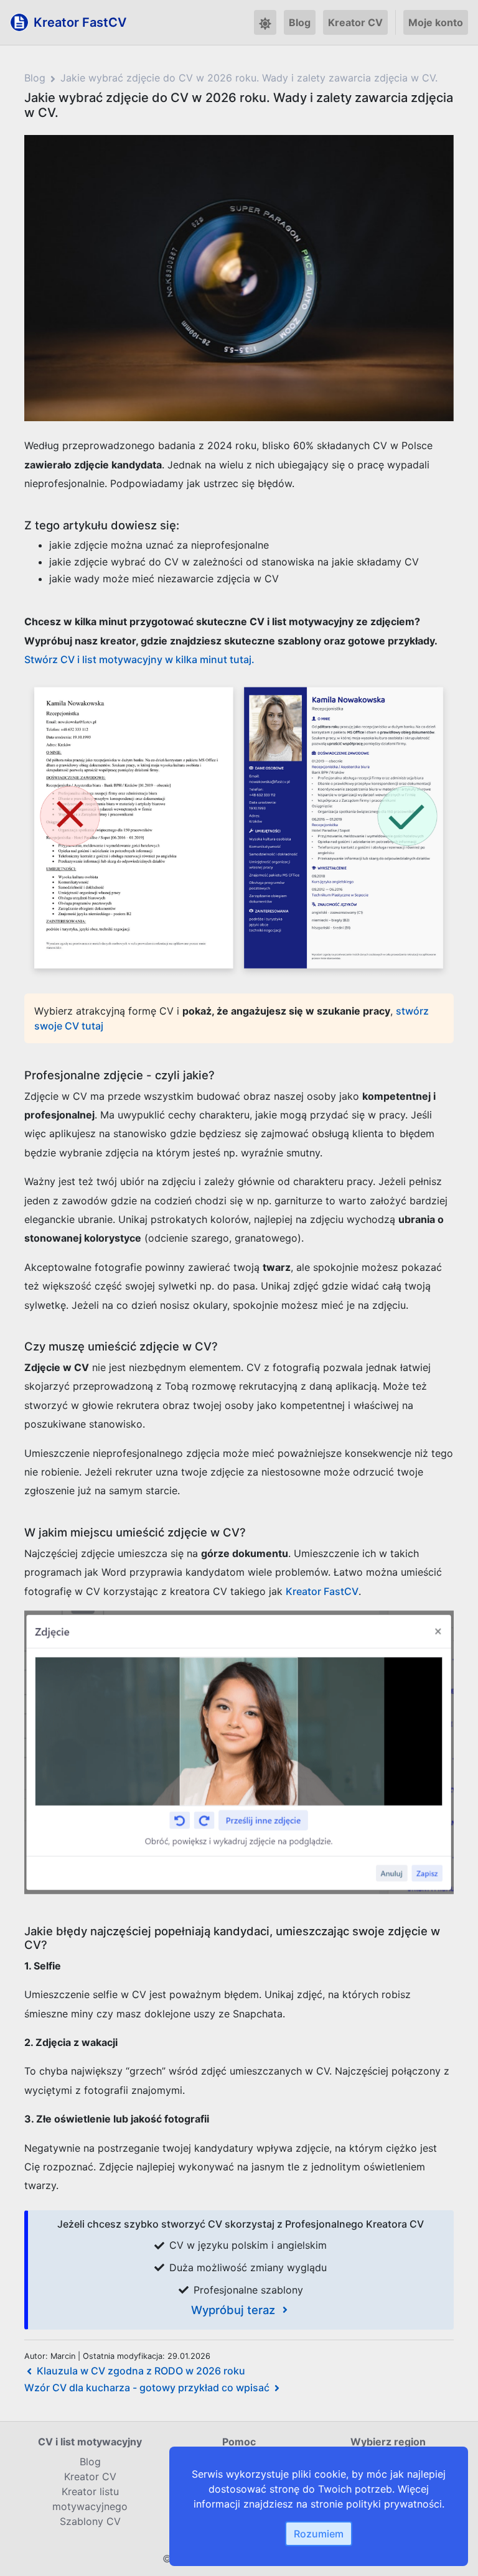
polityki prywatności (394, 2504)
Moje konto (436, 22)
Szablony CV (90, 2521)
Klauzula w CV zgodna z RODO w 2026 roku (141, 2371)
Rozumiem (319, 2534)
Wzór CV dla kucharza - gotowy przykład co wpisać (147, 2388)
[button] (265, 22)
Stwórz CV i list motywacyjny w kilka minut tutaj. (139, 659)
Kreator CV (355, 22)
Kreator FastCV (322, 1591)
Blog (300, 22)
